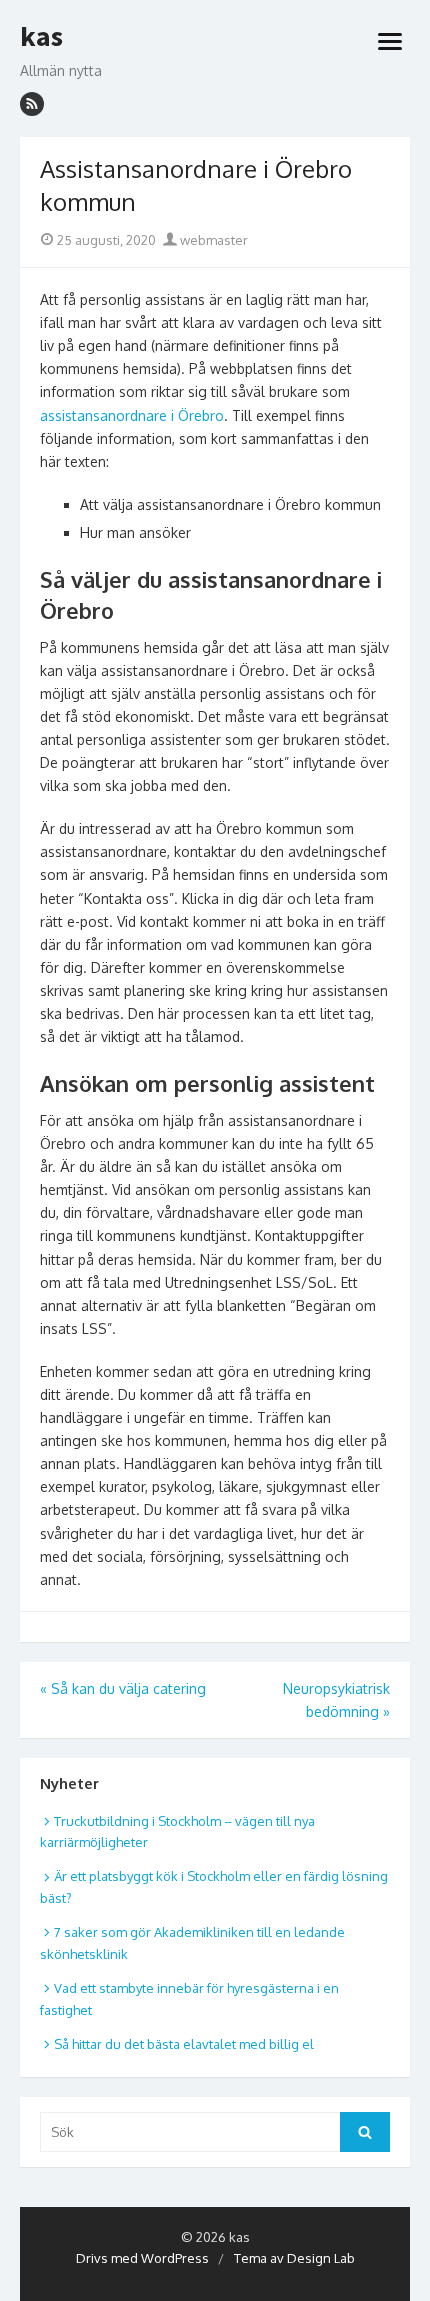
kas (41, 37)
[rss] (32, 104)
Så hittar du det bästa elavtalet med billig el (184, 2044)
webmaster (212, 240)
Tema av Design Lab (294, 2258)
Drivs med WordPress (142, 2258)
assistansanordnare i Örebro (132, 415)
